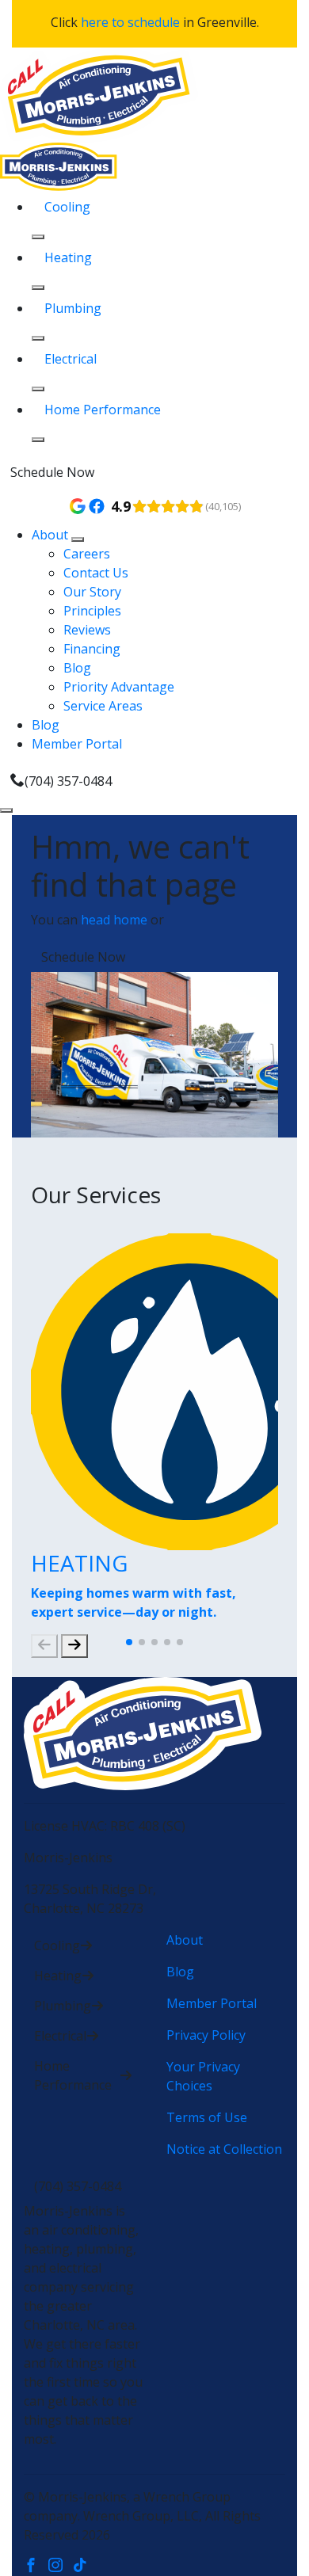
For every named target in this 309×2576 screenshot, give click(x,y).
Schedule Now (52, 472)
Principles (92, 611)
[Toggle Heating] (38, 288)
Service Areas (103, 706)
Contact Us (96, 573)
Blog (77, 668)
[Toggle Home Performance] (38, 440)
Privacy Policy (206, 2035)
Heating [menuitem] (68, 257)
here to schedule (130, 22)
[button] (129, 1642)
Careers (87, 554)
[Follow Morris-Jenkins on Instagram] (61, 2566)
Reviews (87, 630)
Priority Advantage (119, 687)
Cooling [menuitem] (67, 207)
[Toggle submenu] (78, 539)
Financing (92, 649)
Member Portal (77, 744)
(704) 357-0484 (68, 781)
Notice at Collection (224, 2149)
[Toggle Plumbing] (38, 338)
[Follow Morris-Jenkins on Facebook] (36, 2566)
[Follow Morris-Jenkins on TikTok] (84, 2566)
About (51, 535)
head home (114, 920)
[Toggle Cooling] (38, 237)
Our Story (92, 592)
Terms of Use (207, 2117)
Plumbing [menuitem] (73, 308)
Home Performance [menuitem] (103, 410)
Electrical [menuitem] (71, 359)
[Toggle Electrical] (38, 389)
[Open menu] (6, 810)
